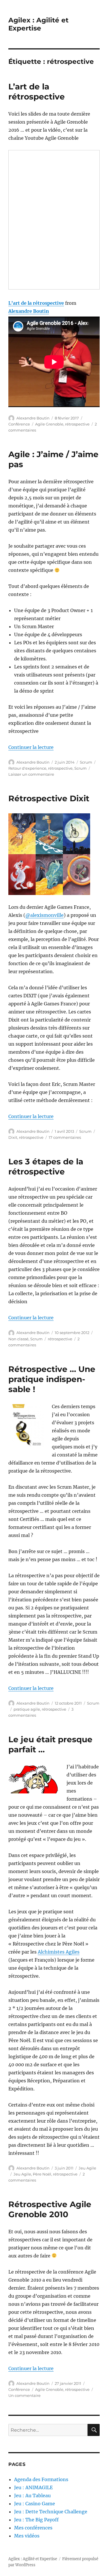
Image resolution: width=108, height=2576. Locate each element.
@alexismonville (44, 915)
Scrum (86, 762)
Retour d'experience (27, 768)
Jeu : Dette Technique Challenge (51, 2512)
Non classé (18, 1339)
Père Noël (42, 2174)
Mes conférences (33, 2528)
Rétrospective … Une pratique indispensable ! (52, 1379)
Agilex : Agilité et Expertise (38, 24)
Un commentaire (24, 2395)
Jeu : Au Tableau (32, 2495)
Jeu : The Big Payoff (36, 2520)
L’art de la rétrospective (37, 92)
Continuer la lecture (31, 747)
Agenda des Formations (41, 2479)
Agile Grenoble (49, 424)
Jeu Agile (87, 2168)
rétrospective (77, 424)
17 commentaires (65, 1137)
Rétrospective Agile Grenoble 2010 (50, 2209)
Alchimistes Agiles (59, 1952)
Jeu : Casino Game (35, 2504)
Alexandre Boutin (29, 311)
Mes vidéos (27, 2536)
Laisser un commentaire (31, 774)
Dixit (13, 1137)
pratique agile (27, 1709)
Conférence (19, 424)
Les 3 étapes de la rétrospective (46, 1167)
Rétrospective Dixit (49, 798)
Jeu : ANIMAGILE (33, 2487)
